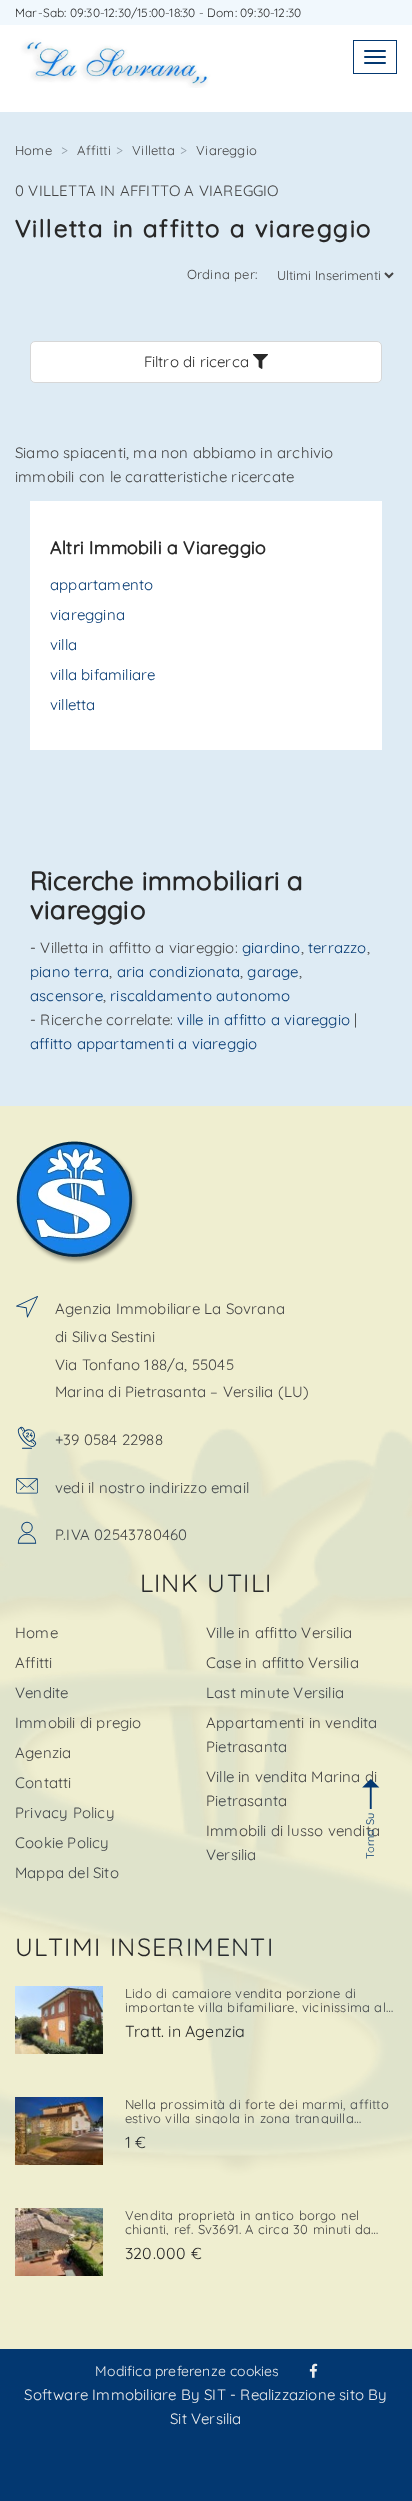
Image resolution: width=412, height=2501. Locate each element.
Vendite (41, 1692)
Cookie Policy (62, 1842)
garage (272, 971)
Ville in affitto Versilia (279, 1632)
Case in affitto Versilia (282, 1662)
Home (33, 150)
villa (63, 644)
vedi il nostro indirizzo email (152, 1487)
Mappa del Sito (67, 1872)
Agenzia (43, 1752)
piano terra (69, 971)
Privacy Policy (65, 1812)
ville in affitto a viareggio (263, 1019)
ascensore (66, 995)
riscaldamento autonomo (200, 995)
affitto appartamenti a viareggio (143, 1043)
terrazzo (337, 947)
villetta (73, 704)
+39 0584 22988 (109, 1439)
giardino (271, 947)
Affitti (93, 150)
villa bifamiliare (102, 674)
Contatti (43, 1782)
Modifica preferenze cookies (187, 2371)
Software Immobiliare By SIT (124, 2394)
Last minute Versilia (275, 1692)
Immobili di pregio (78, 1722)
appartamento (101, 584)
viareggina (87, 614)
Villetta (153, 150)
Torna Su (370, 1835)
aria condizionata (178, 971)
